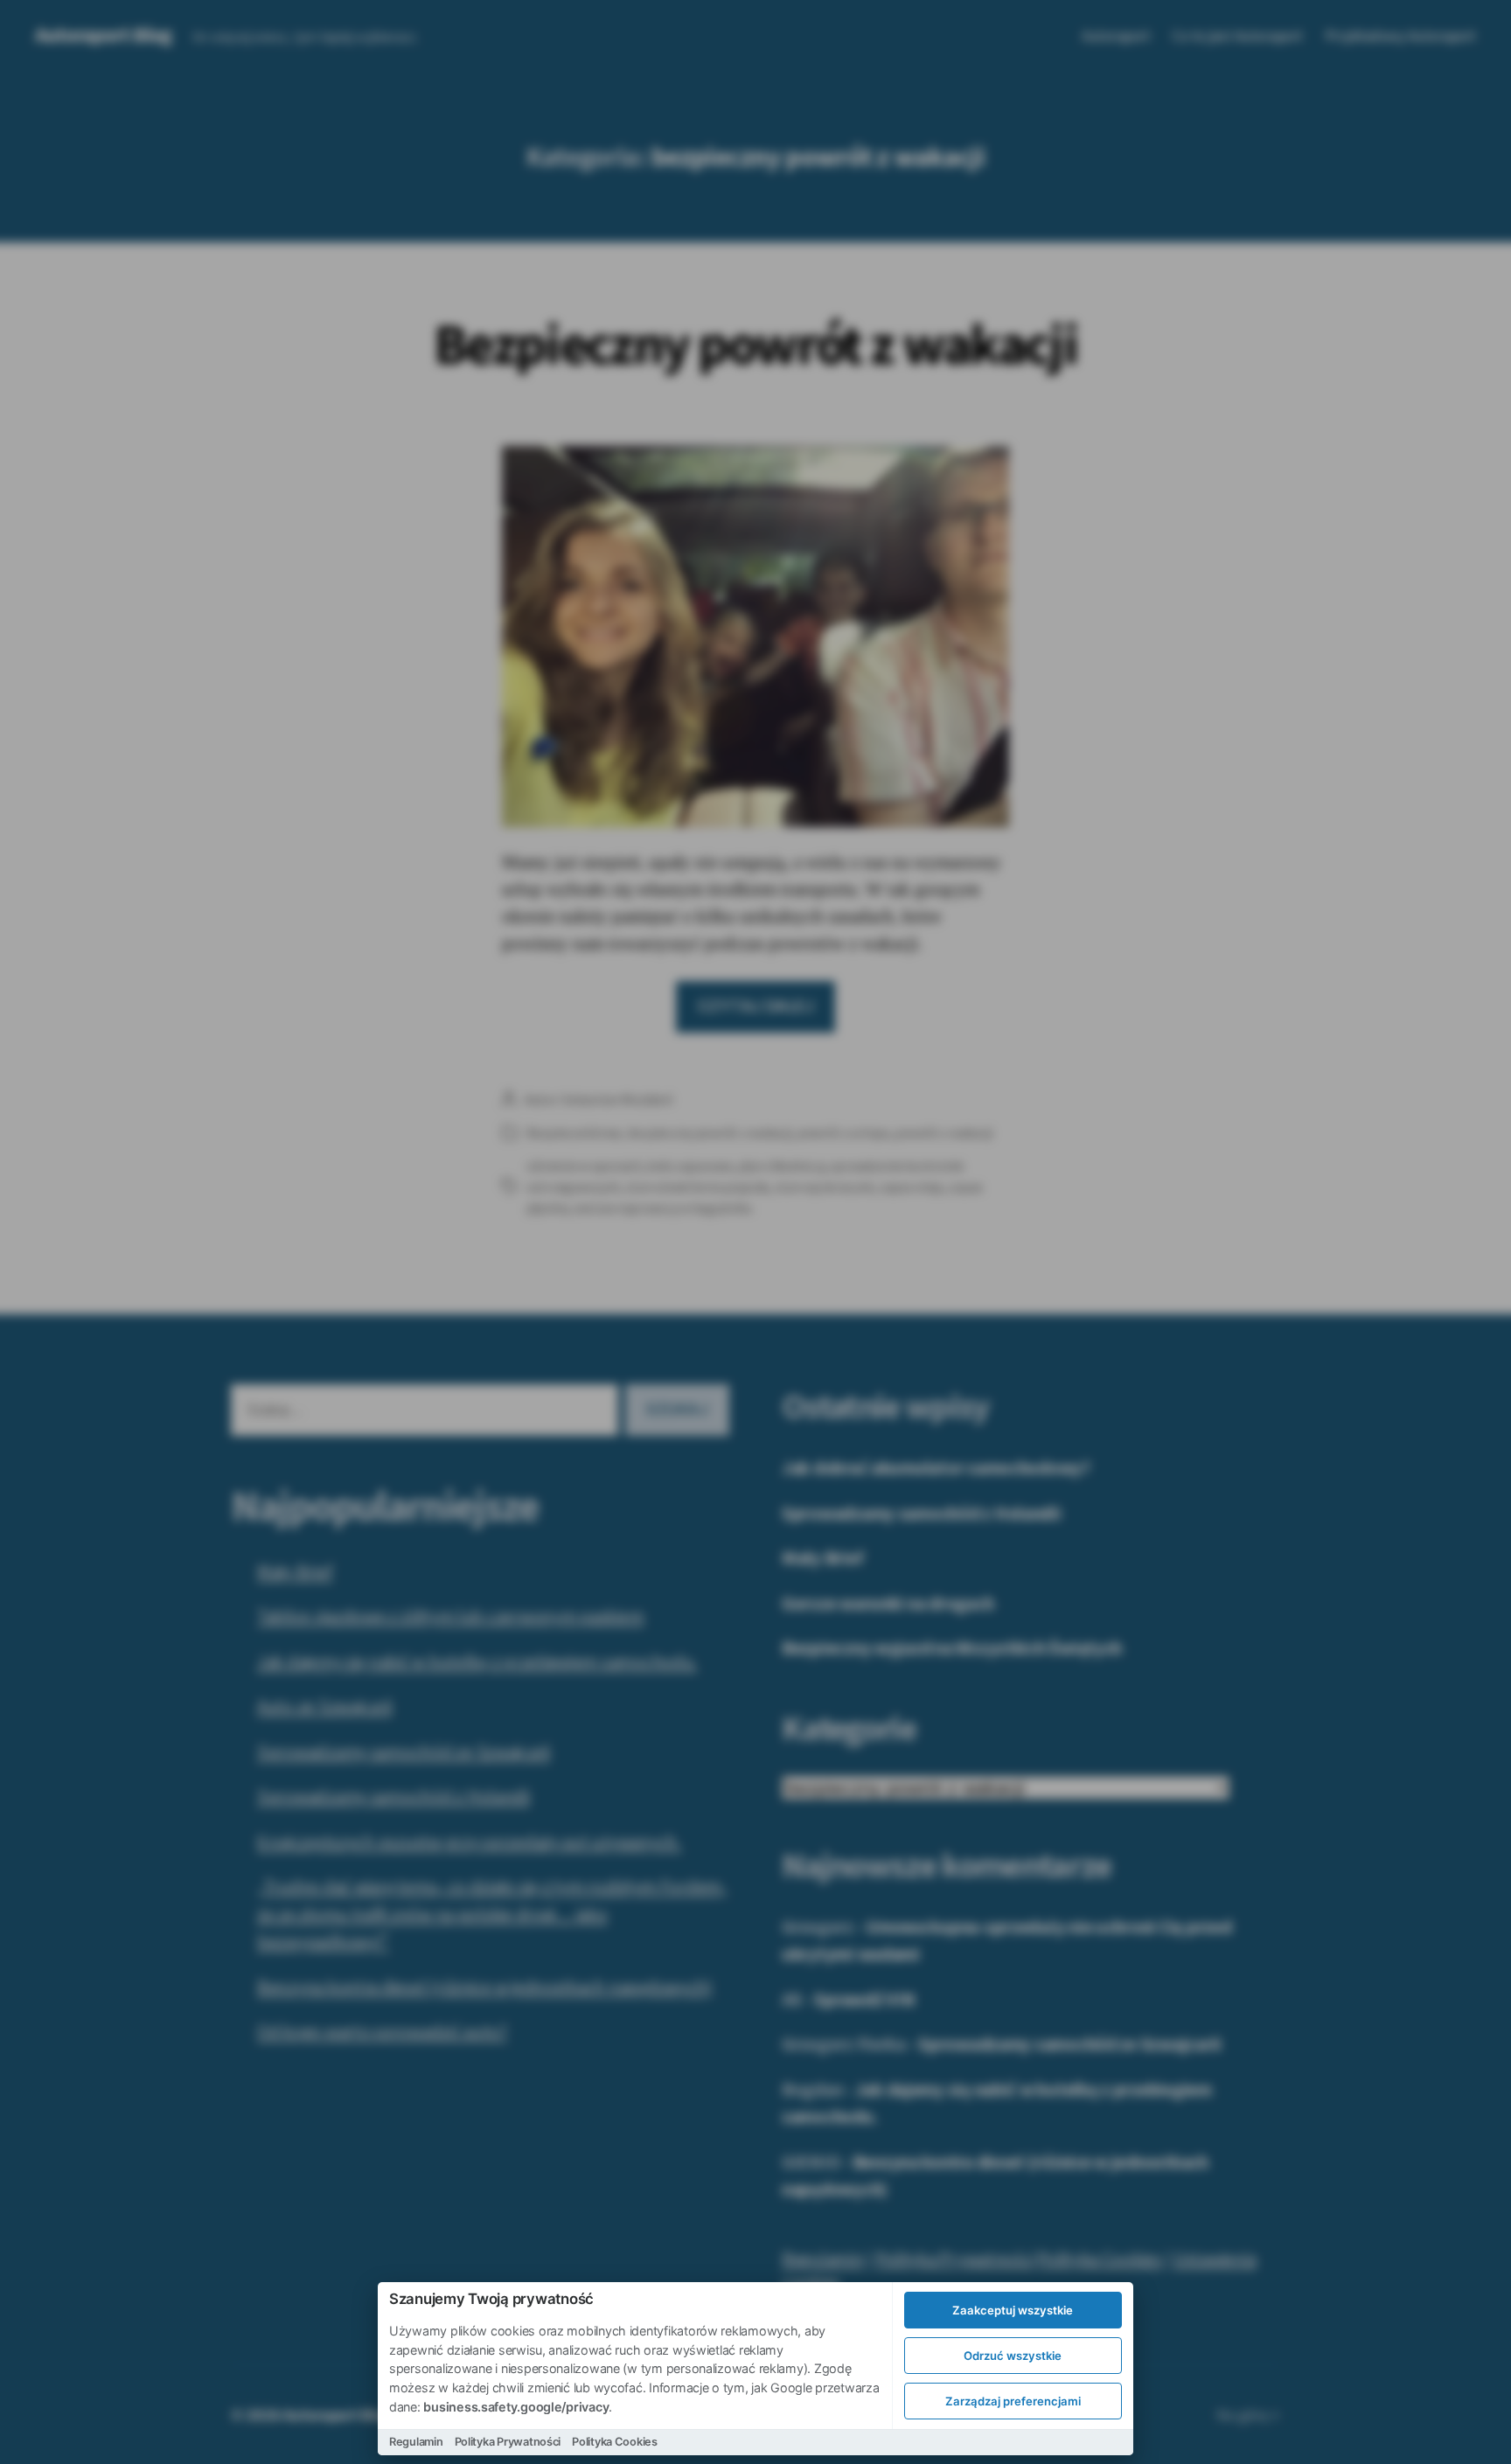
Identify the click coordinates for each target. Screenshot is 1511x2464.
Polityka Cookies (615, 2442)
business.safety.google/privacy (516, 2407)
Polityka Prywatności (508, 2442)
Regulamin (416, 2442)
